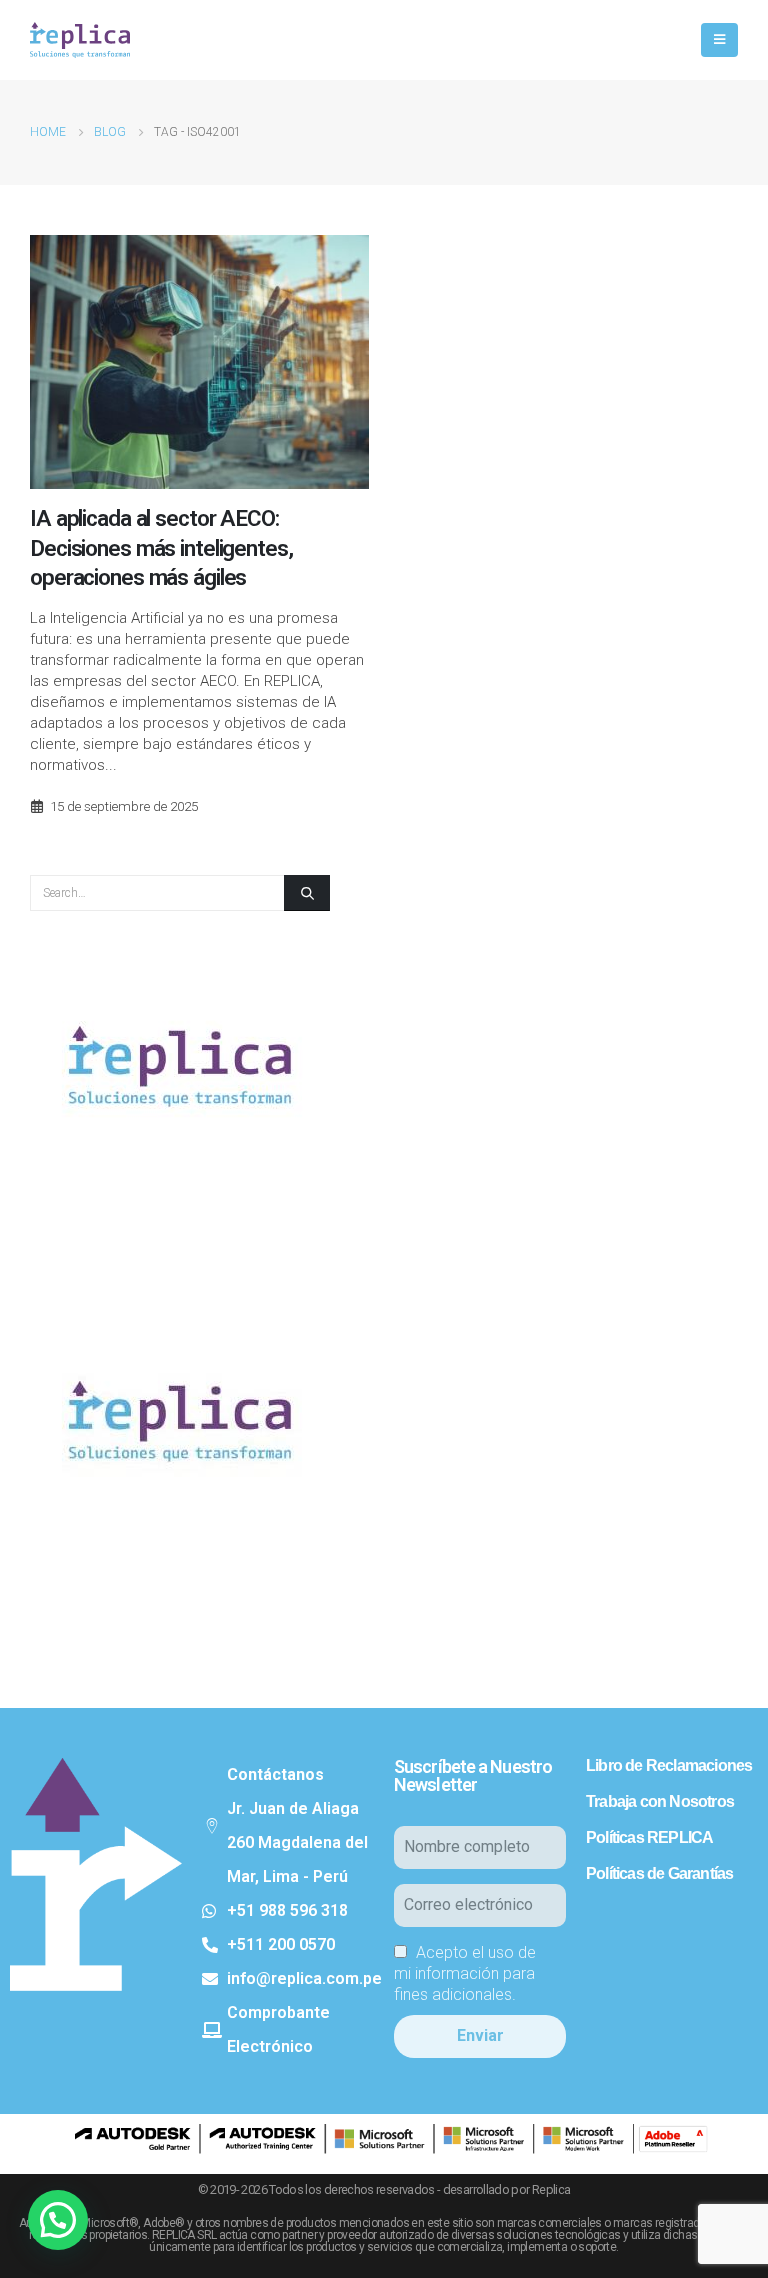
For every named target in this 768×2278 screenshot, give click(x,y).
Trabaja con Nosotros (660, 1801)
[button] (58, 2220)
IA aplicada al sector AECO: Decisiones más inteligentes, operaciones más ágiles (161, 547)
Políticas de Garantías (659, 1873)
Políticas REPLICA (649, 1837)
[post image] (199, 362)
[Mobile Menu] (719, 40)
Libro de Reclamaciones (669, 1765)
